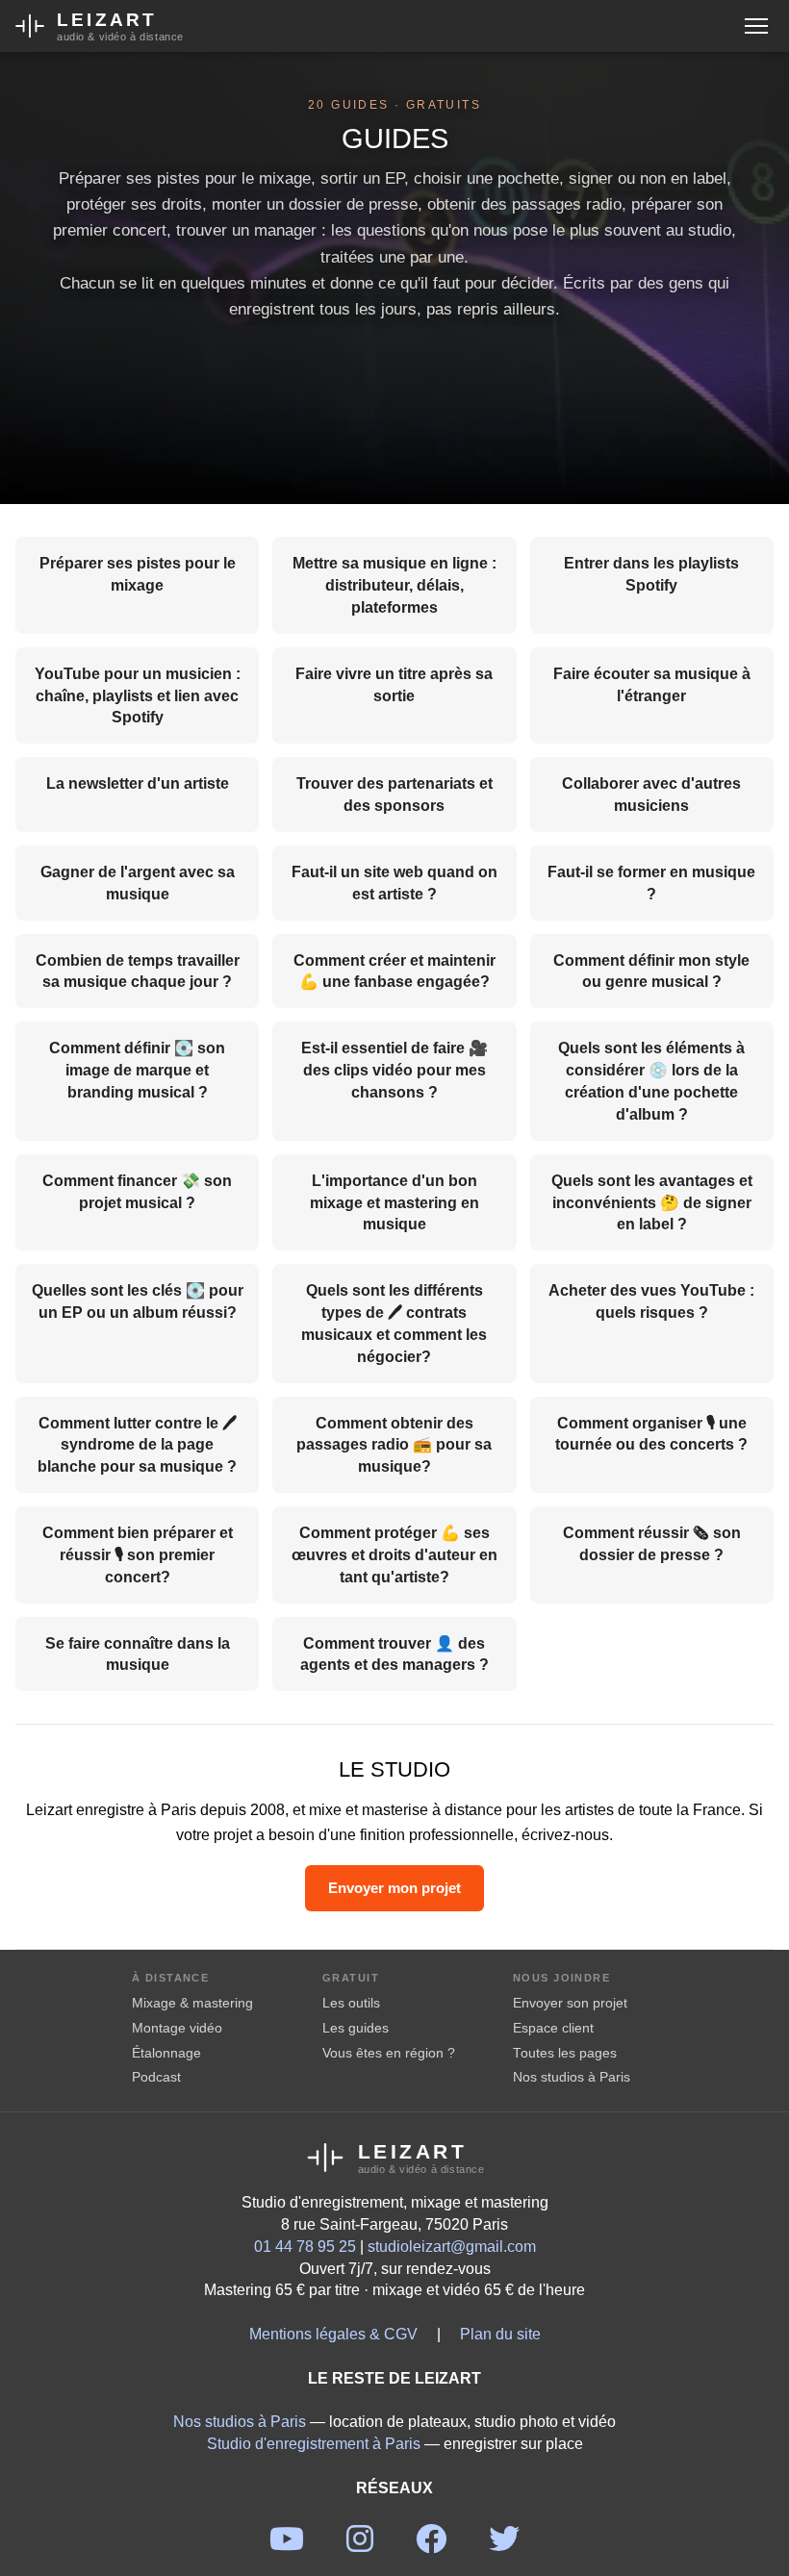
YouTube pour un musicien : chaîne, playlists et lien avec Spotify (138, 695)
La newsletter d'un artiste (138, 783)
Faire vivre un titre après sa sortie (394, 684)
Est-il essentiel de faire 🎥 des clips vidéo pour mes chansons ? (394, 1069)
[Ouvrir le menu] (756, 26)
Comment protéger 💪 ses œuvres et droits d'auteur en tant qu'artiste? (394, 1554)
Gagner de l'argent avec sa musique (138, 882)
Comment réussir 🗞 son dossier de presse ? (652, 1543)
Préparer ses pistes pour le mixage (138, 573)
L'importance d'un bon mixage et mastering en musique (394, 1202)
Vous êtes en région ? (389, 2053)
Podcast (156, 2077)
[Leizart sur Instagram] (360, 2544)
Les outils (351, 2003)
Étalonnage (166, 2053)
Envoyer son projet (570, 2003)
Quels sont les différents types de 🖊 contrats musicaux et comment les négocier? (394, 1323)
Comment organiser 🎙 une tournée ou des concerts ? (651, 1433)
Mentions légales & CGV (333, 2333)
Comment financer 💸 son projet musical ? (137, 1191)
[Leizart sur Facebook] (431, 2544)
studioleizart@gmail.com (452, 2246)
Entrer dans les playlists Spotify (651, 573)
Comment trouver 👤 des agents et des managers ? (394, 1654)
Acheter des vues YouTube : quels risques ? (651, 1301)
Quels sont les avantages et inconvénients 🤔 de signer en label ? (652, 1202)
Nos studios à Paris (572, 2077)
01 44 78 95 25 (305, 2246)
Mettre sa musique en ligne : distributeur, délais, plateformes (394, 584)
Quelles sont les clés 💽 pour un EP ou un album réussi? (138, 1301)
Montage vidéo (177, 2028)
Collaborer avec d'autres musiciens (651, 794)
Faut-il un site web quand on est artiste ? (394, 882)
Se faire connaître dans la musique (138, 1654)
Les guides (356, 2028)
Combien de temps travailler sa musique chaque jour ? (138, 971)
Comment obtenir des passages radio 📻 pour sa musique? (394, 1444)
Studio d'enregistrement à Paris (314, 2443)
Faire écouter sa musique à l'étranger (652, 684)
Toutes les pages (565, 2053)
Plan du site (500, 2333)
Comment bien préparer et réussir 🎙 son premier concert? (138, 1554)
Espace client (553, 2028)
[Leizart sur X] (504, 2544)
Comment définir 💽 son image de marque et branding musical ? (137, 1069)
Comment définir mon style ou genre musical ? (651, 971)
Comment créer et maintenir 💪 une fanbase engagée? (394, 971)
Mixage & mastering (192, 2003)
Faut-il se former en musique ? (651, 882)
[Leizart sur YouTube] (287, 2544)
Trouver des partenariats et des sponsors (394, 794)
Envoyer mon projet (394, 1887)
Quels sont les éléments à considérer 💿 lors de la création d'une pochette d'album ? (651, 1080)
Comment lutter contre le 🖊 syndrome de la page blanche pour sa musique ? (137, 1444)
